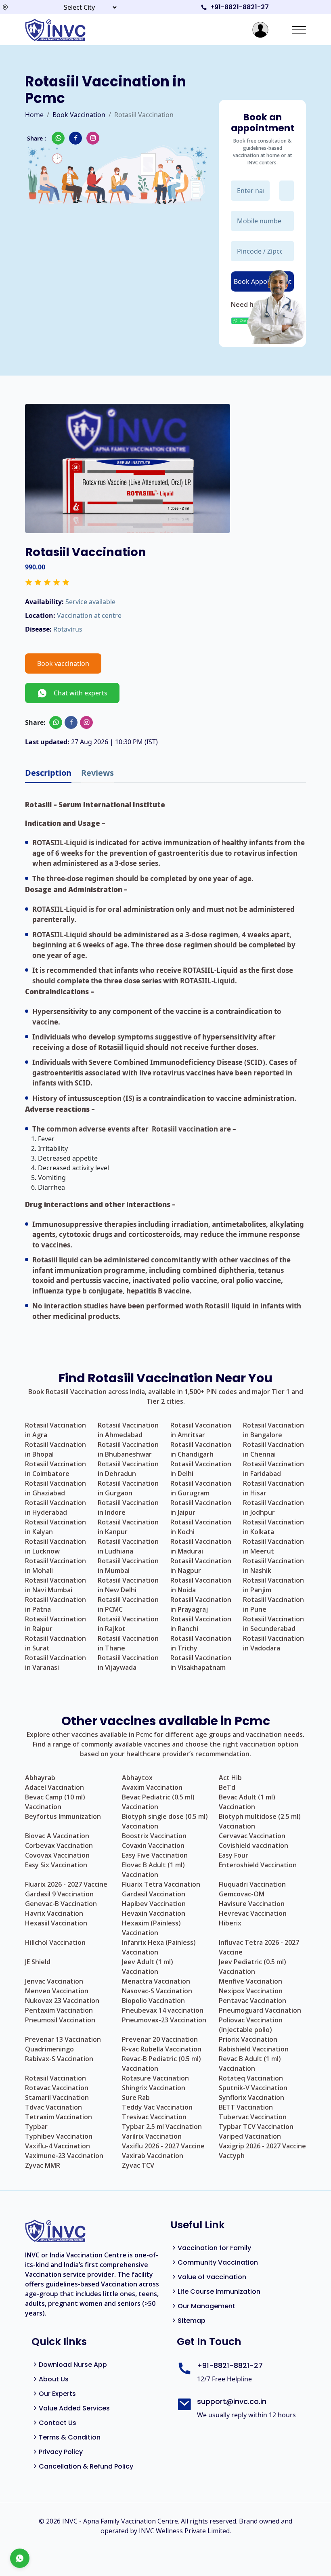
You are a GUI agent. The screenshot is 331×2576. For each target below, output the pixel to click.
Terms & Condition (70, 2437)
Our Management (206, 2306)
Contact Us (58, 2423)
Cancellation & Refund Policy (86, 2466)
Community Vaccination (218, 2262)
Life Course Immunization (219, 2292)
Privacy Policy (61, 2452)
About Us (54, 2379)
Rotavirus (68, 629)
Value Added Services (74, 2408)
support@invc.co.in (232, 2401)
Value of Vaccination (212, 2277)
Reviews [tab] (97, 773)
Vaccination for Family (214, 2248)
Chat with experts (77, 693)
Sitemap (192, 2321)
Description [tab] (48, 773)
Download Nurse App (73, 2365)
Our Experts (57, 2394)
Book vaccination (63, 663)
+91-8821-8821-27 (240, 7)
